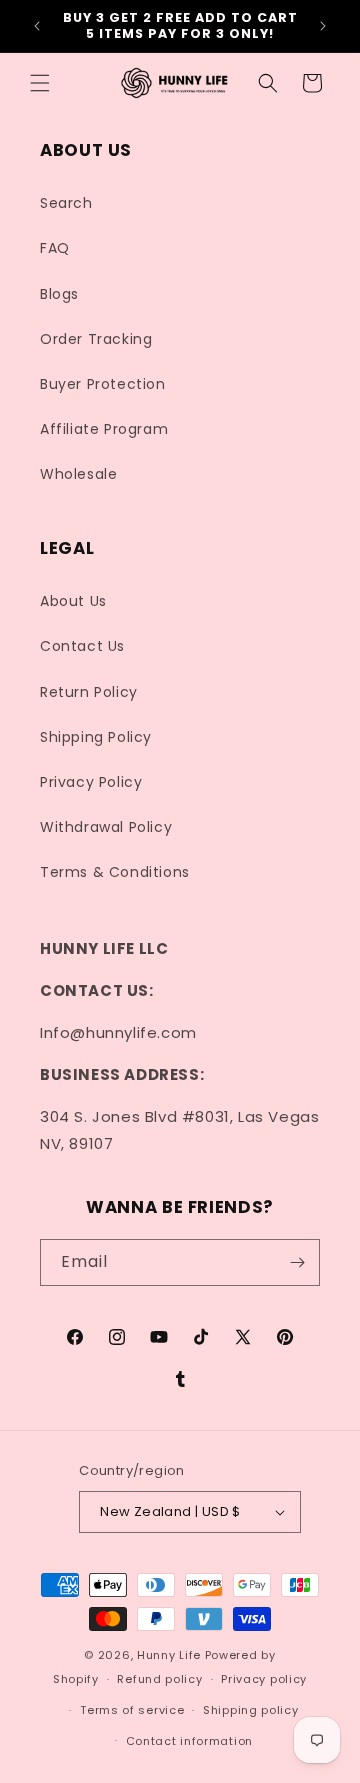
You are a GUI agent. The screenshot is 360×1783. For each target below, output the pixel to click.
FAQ (55, 248)
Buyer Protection (103, 384)
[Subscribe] (297, 1262)
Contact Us (82, 646)
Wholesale (78, 474)
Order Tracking (96, 339)
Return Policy (89, 692)
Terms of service (132, 1710)
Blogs (59, 294)
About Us (73, 601)
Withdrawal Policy (106, 827)
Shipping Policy (96, 737)
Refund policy (159, 1679)
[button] (40, 83)
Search (66, 203)
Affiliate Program (104, 429)
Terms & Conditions (115, 872)
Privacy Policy (91, 782)
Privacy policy (264, 1679)
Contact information (189, 1741)
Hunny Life (169, 1655)
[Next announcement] (323, 26)
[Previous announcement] (37, 26)
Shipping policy (251, 1710)
